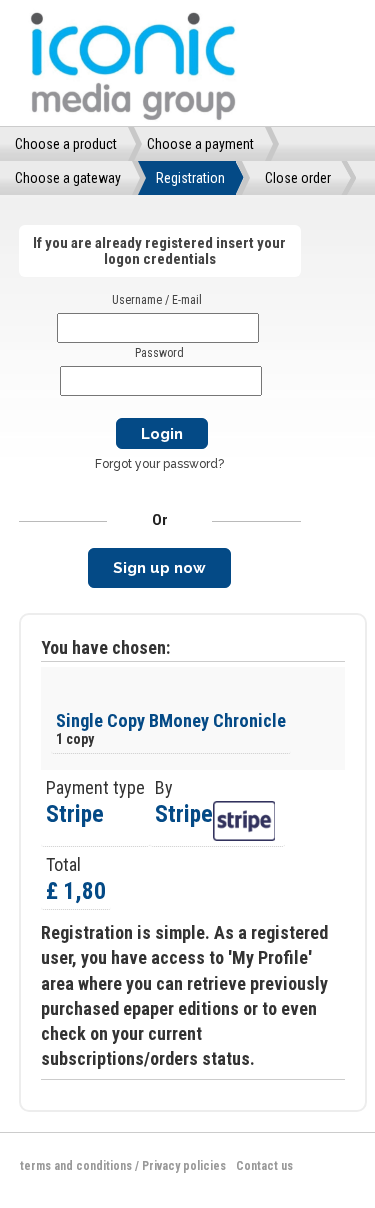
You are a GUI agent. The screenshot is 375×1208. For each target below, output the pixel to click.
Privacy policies (184, 1166)
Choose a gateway (68, 178)
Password (159, 353)
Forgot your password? (159, 464)
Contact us (264, 1166)
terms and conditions (76, 1166)
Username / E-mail (157, 300)
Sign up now (159, 568)
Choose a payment (200, 144)
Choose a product (66, 144)
